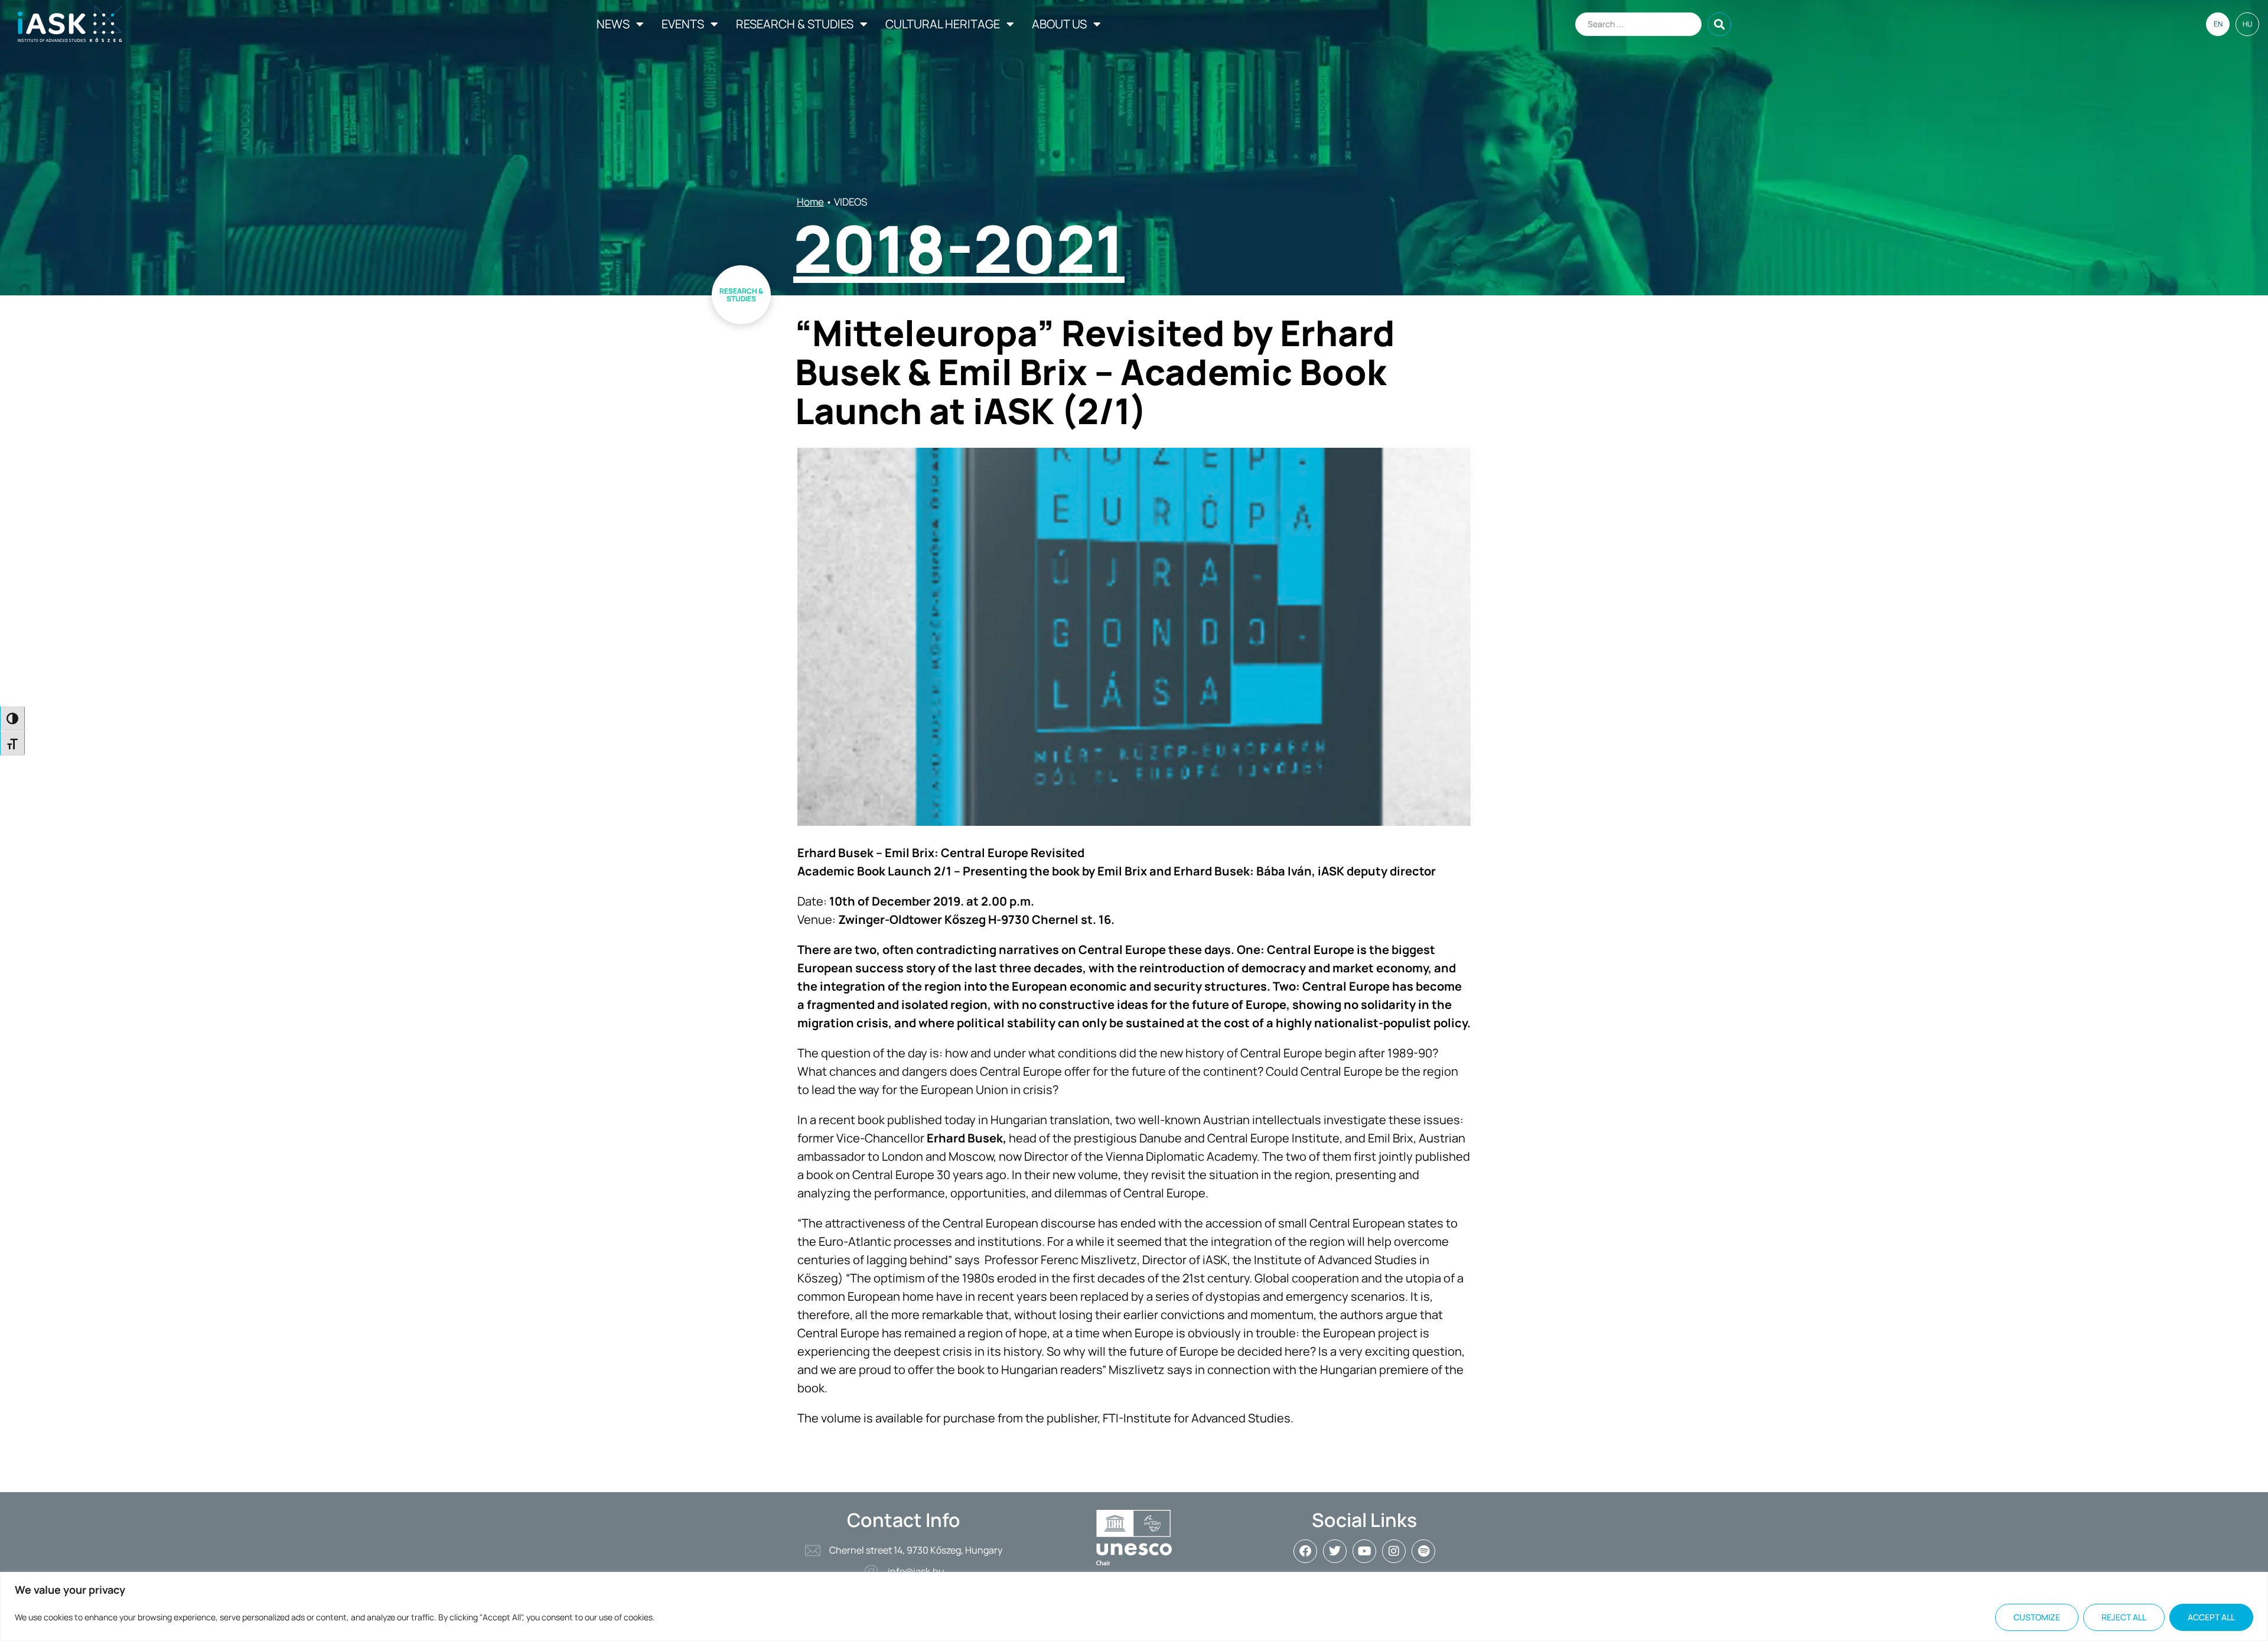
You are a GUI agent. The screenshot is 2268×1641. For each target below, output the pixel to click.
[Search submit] (1719, 24)
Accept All (2211, 1617)
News (613, 24)
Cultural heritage (943, 24)
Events (683, 24)
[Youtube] (1364, 1551)
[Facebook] (1305, 1551)
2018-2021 (959, 248)
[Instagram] (1394, 1551)
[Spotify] (1423, 1551)
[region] (1134, 1606)
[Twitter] (1335, 1551)
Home (810, 202)
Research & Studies (795, 24)
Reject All (2124, 1617)
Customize (2037, 1617)
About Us (1059, 24)
